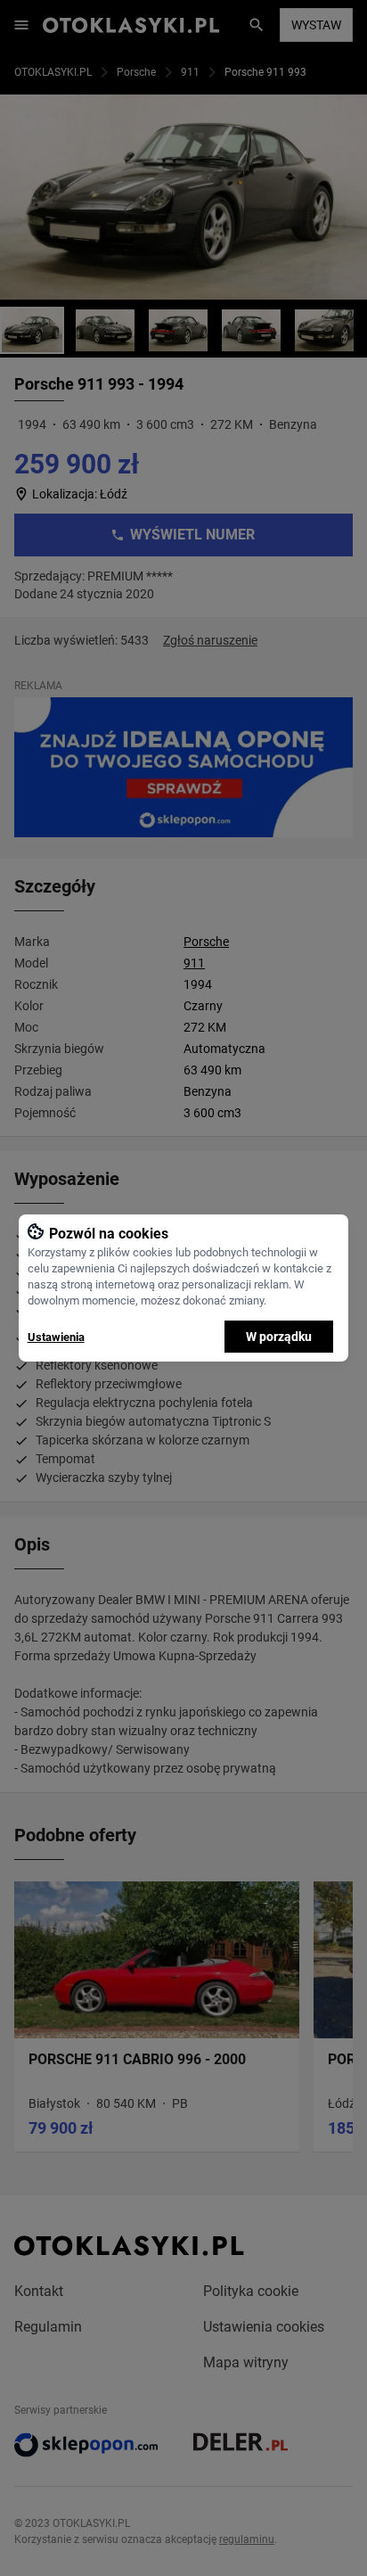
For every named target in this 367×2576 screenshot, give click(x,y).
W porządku (279, 1337)
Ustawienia (56, 1337)
